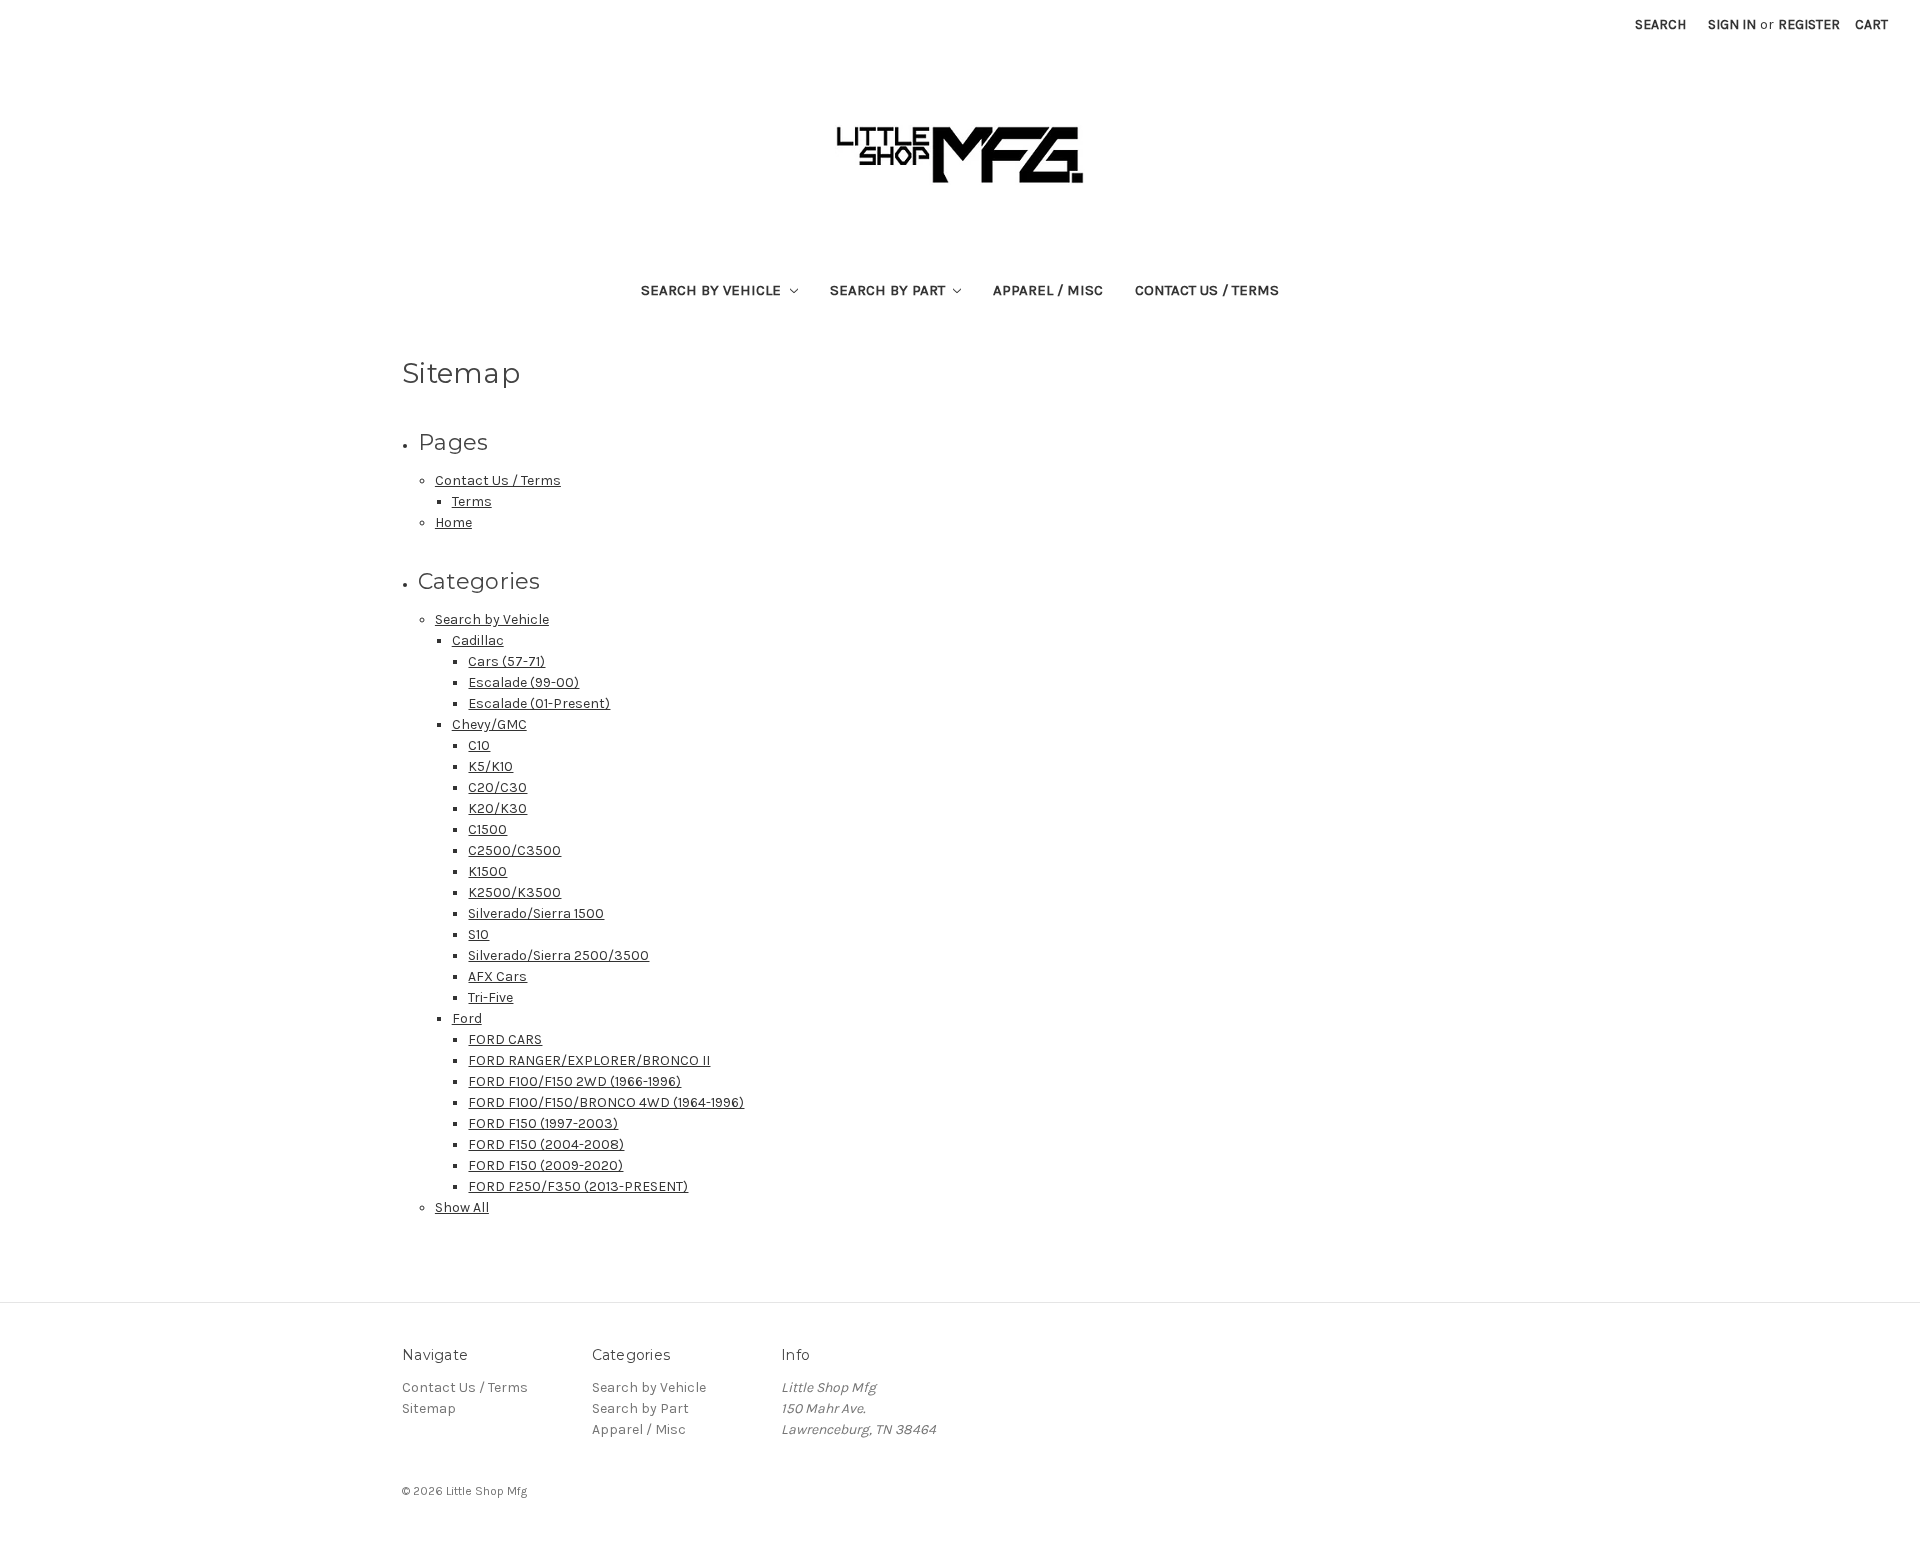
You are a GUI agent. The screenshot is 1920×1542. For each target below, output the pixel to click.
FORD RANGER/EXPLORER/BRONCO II (589, 1060)
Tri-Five (490, 997)
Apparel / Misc (1048, 290)
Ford (467, 1018)
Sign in (1732, 24)
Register (1809, 24)
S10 (478, 934)
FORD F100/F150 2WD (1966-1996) (574, 1081)
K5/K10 (490, 766)
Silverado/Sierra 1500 (536, 913)
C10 (479, 745)
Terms (472, 501)
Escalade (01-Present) (539, 703)
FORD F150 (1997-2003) (543, 1123)
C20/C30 (497, 787)
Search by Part (889, 290)
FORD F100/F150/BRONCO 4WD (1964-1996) (606, 1102)
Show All (462, 1207)
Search (1660, 24)
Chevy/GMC (489, 724)
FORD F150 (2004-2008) (546, 1144)
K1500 (487, 871)
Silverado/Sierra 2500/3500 (558, 955)
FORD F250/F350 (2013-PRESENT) (578, 1186)
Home (453, 522)
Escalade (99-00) (523, 682)
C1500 (487, 829)
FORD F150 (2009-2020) (545, 1165)
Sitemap (429, 1408)
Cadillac (478, 640)
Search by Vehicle (713, 290)
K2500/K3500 (514, 892)
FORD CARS (505, 1039)
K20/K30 (497, 808)
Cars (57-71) (506, 661)
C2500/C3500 (514, 850)
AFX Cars (497, 976)
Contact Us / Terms (1207, 290)
